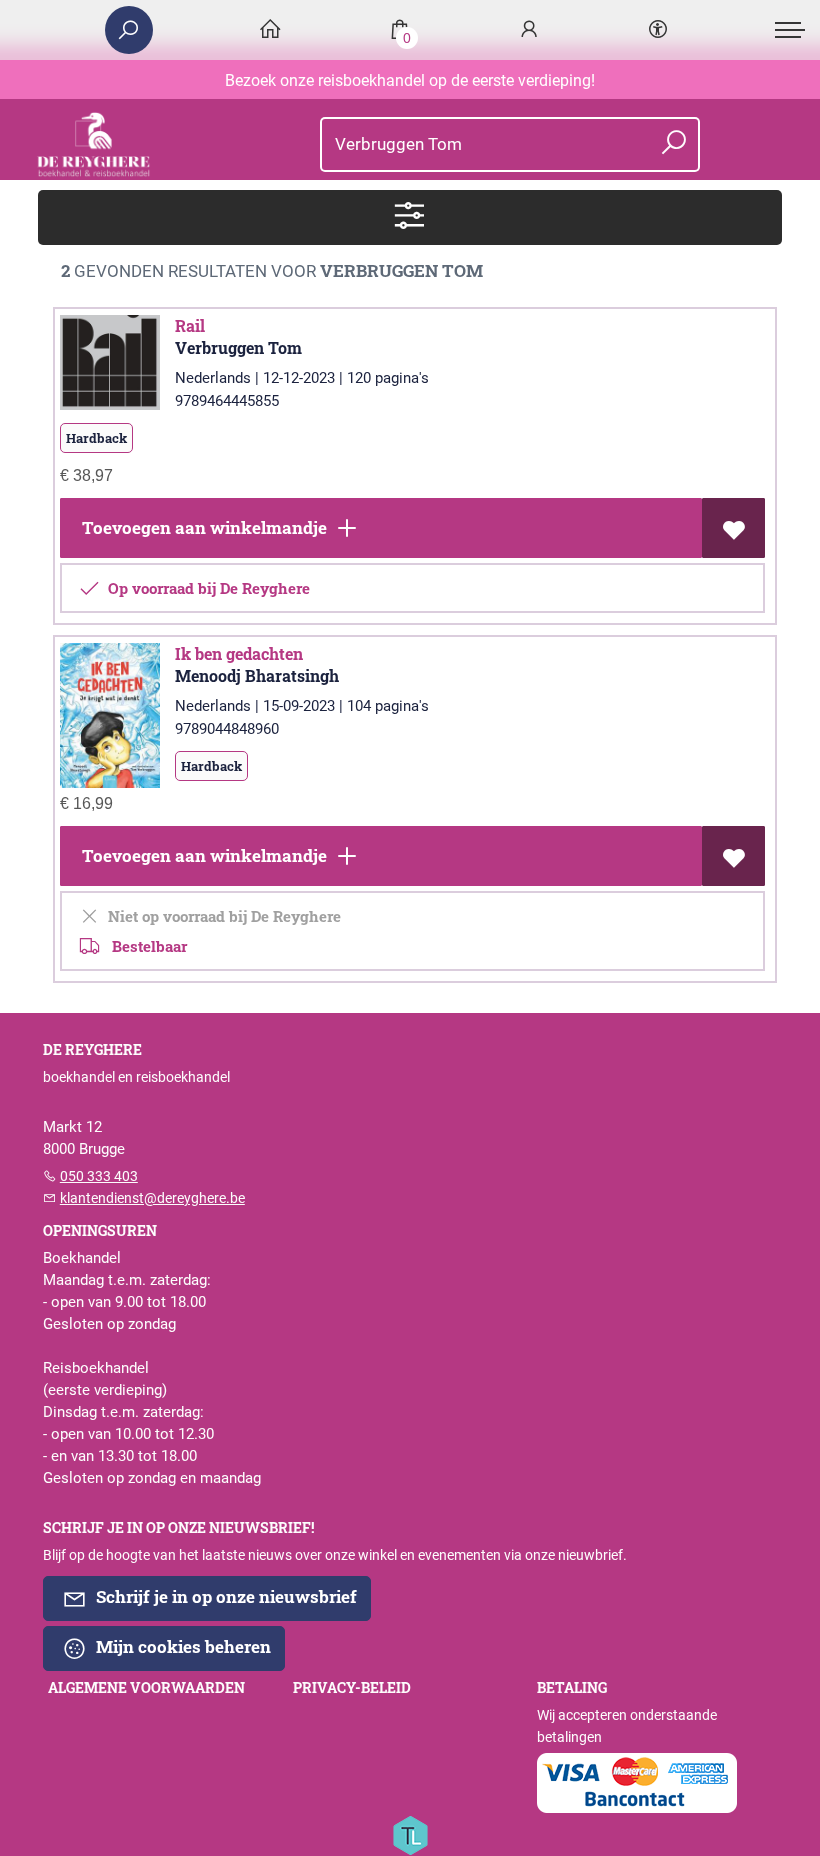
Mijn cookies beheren (181, 1646)
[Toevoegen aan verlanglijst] (733, 528)
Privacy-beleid (352, 1688)
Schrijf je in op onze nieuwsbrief (224, 1596)
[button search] (673, 144)
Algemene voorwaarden (146, 1688)
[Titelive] (410, 1834)
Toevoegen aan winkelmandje (202, 527)
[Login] (529, 30)
